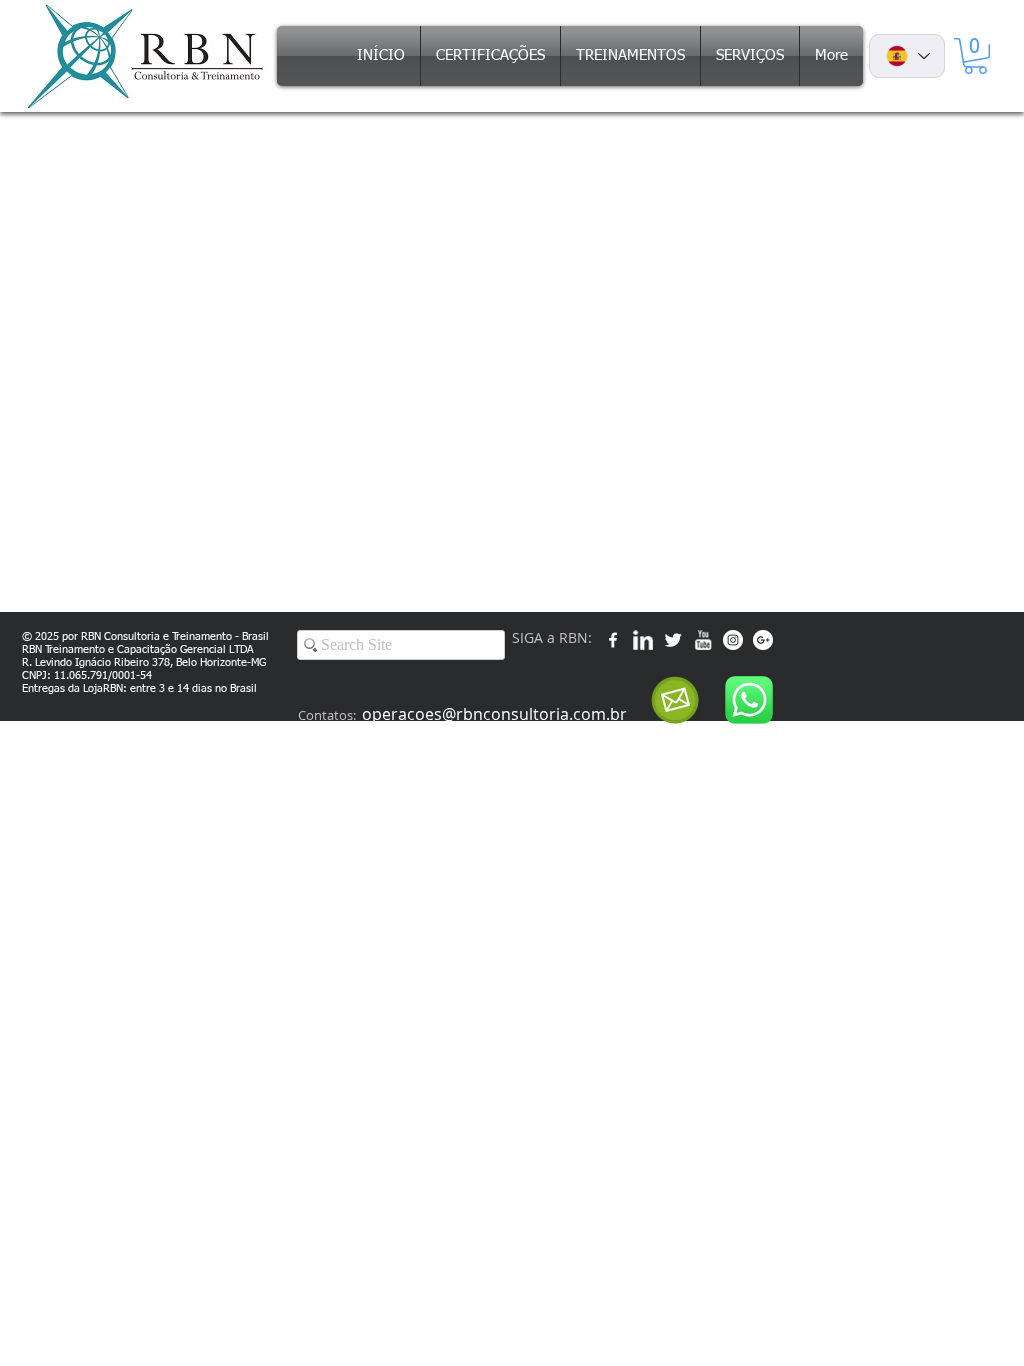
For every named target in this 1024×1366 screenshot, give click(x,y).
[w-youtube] (703, 640)
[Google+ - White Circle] (763, 640)
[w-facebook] (613, 640)
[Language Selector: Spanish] (907, 56)
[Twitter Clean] (673, 640)
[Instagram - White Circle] (733, 640)
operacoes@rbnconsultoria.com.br (494, 714)
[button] (975, 56)
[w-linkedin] (643, 640)
